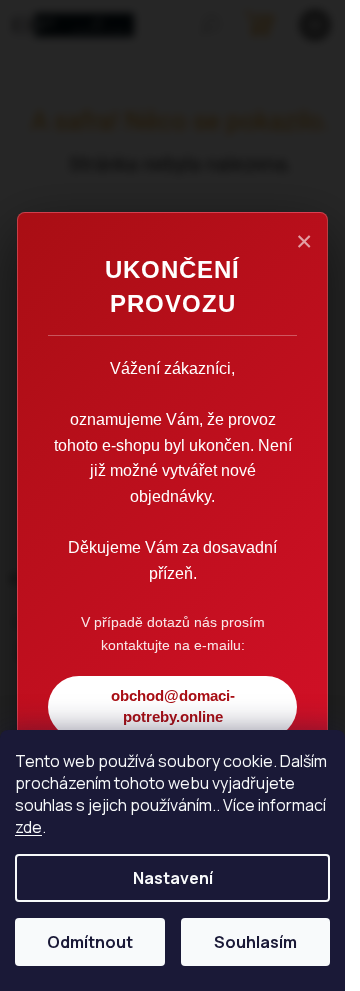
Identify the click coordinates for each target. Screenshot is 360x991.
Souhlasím (255, 942)
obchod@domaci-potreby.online (173, 706)
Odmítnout (90, 942)
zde (28, 827)
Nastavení (173, 878)
